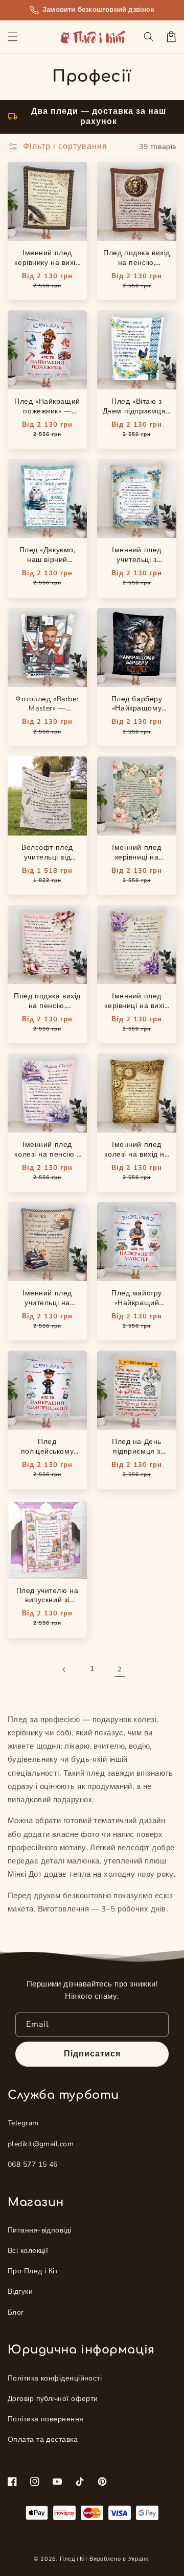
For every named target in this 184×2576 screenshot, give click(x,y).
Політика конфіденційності (55, 2378)
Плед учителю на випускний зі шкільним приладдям (47, 1605)
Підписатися (92, 2054)
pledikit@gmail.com (41, 2144)
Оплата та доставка (43, 2439)
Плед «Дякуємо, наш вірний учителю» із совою (47, 560)
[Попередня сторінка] (64, 1670)
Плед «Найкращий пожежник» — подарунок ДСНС (47, 411)
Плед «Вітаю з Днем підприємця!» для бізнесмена (137, 411)
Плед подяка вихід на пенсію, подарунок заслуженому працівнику (137, 272)
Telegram (23, 2123)
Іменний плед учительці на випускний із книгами (47, 1308)
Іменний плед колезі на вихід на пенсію (136, 1154)
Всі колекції (28, 2251)
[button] (13, 37)
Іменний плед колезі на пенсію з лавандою (47, 1154)
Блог (16, 2312)
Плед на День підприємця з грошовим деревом (137, 1451)
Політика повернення (46, 2419)
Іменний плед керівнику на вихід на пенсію (47, 263)
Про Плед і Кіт (33, 2271)
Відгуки (20, 2291)
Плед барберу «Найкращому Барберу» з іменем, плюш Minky (137, 718)
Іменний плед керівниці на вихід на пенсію (136, 1006)
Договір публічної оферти (53, 2399)
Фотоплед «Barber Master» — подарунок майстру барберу (47, 714)
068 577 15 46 (33, 2164)
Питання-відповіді (40, 2230)
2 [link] (119, 1670)
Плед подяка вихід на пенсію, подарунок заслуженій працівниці (47, 1015)
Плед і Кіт (74, 2559)
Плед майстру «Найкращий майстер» (137, 1303)
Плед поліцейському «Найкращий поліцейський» (47, 1456)
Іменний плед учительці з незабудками (137, 560)
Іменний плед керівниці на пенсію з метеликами (137, 862)
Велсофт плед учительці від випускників (47, 857)
